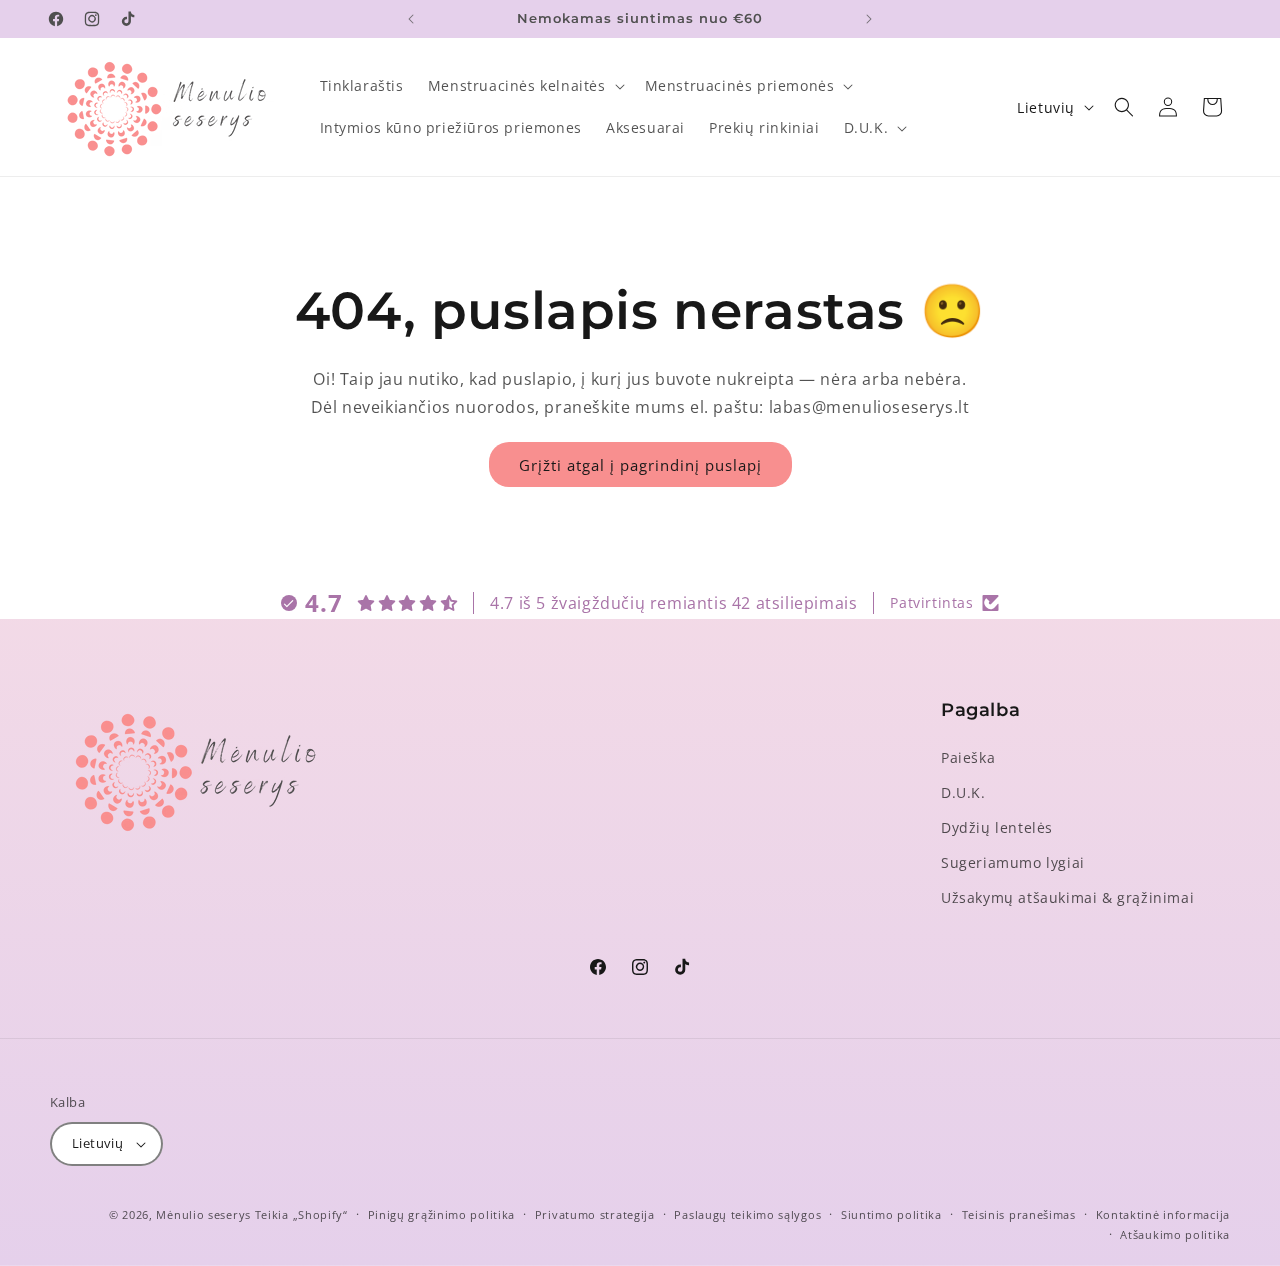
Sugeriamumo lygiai (1013, 862)
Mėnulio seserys (203, 1214)
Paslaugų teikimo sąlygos (747, 1214)
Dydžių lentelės (997, 827)
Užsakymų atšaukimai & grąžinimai (1067, 897)
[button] (524, 86)
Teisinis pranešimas (1019, 1214)
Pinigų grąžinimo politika (442, 1214)
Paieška (968, 757)
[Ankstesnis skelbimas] (411, 19)
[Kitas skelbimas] (869, 19)
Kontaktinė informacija (1163, 1214)
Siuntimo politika (891, 1214)
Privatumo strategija (595, 1214)
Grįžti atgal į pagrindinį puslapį (640, 465)
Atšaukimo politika (1175, 1234)
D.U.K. (963, 792)
